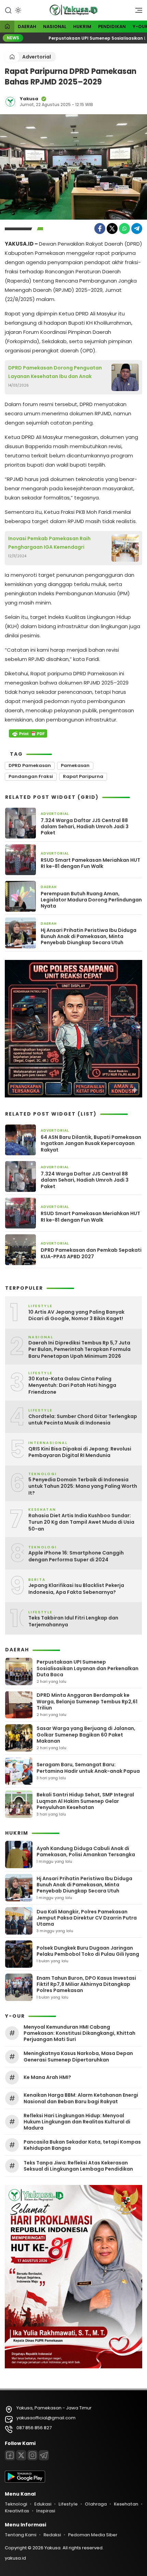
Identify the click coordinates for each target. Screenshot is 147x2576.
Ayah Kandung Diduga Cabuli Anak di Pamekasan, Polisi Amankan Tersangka (86, 1851)
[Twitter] (112, 229)
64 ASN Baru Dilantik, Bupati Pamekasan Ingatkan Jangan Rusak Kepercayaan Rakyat (91, 1143)
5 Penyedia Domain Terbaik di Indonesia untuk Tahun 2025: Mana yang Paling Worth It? (83, 1486)
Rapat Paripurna (83, 776)
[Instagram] (32, 2455)
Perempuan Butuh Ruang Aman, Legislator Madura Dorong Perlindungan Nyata (91, 900)
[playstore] (25, 2481)
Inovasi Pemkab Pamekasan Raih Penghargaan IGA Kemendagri (49, 543)
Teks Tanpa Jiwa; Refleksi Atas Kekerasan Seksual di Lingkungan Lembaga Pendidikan (78, 2166)
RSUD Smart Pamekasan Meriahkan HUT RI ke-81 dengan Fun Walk (90, 863)
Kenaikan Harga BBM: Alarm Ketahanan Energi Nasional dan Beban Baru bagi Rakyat (81, 2098)
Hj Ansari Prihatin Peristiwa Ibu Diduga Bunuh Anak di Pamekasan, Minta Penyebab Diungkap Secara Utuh (89, 936)
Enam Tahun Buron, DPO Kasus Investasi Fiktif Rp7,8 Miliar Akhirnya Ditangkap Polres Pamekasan (86, 1984)
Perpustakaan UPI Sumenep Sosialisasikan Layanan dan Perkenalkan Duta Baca (88, 1668)
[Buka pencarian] (8, 10)
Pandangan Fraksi (31, 776)
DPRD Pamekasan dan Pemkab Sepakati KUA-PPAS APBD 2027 (91, 1253)
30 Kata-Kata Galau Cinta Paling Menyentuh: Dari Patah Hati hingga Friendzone (72, 1385)
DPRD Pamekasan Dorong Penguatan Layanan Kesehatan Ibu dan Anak (55, 372)
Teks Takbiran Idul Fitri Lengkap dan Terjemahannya (73, 1621)
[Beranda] (7, 27)
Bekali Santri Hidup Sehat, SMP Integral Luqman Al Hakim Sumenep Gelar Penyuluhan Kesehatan (85, 1801)
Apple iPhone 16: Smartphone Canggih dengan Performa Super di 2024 (76, 1556)
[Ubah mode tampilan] (17, 10)
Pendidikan (112, 27)
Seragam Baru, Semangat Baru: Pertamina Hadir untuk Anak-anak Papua (88, 1768)
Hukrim (82, 27)
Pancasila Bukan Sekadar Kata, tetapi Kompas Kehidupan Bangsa (82, 2145)
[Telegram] (137, 229)
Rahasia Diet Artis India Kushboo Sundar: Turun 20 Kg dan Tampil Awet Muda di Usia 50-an (81, 1522)
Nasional (55, 27)
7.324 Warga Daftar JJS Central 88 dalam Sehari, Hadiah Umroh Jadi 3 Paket (85, 827)
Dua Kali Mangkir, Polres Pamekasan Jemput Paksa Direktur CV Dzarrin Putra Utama (87, 1918)
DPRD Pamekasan (30, 765)
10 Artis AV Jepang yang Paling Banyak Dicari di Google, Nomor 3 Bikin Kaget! (76, 1316)
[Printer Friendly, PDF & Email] (28, 733)
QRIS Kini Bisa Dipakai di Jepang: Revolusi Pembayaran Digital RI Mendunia (80, 1452)
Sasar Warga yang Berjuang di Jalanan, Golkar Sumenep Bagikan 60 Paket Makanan (86, 1734)
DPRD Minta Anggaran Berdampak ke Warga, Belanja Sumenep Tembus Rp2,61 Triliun (87, 1701)
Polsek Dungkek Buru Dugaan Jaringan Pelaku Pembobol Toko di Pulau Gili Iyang (88, 1951)
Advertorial (37, 57)
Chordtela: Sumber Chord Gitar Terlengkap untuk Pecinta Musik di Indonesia (83, 1420)
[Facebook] (100, 229)
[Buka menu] (136, 12)
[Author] (10, 102)
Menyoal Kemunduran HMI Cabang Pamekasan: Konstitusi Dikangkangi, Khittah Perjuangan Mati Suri (79, 2033)
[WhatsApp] (124, 229)
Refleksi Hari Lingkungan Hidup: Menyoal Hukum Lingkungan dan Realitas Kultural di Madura (77, 2122)
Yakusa (29, 99)
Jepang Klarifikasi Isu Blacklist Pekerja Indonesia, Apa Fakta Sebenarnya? (76, 1589)
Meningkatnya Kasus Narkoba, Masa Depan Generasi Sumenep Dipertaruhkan (78, 2056)
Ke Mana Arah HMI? (47, 2077)
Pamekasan (75, 765)
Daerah (27, 27)
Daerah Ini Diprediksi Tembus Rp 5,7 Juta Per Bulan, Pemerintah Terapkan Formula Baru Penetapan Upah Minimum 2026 (79, 1350)
